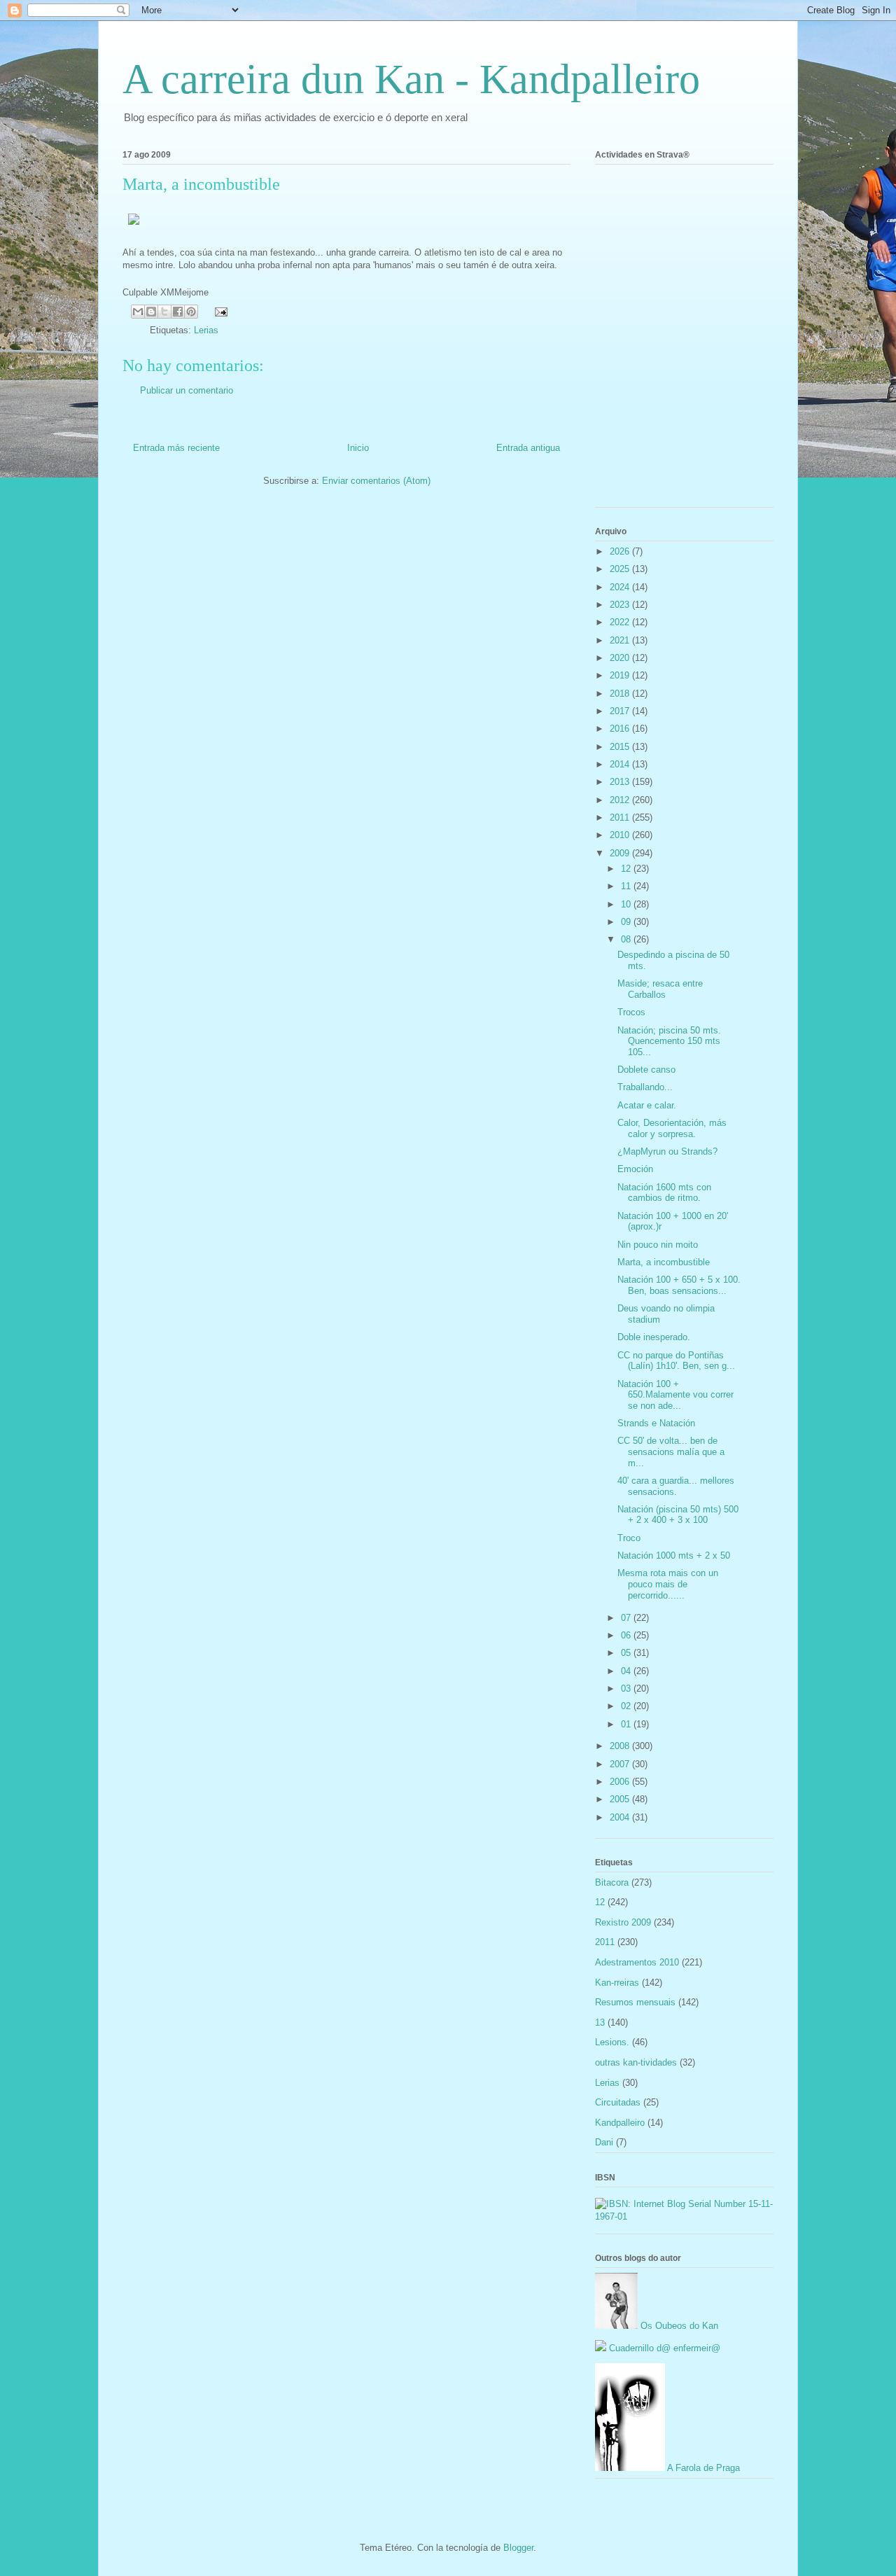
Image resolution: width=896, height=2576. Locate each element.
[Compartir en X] (164, 312)
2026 (621, 551)
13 (600, 2022)
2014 (621, 764)
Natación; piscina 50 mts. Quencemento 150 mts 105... (669, 1041)
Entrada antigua (528, 448)
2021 (621, 640)
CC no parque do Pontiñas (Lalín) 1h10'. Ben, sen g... (676, 1361)
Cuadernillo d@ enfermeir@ (663, 2348)
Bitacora (612, 1882)
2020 (621, 658)
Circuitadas (618, 2102)
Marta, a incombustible (664, 1262)
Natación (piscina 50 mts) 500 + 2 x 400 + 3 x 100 (678, 1515)
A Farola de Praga (702, 2468)
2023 (621, 605)
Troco (629, 1538)
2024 (621, 587)
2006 (621, 1782)
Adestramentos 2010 (637, 1962)
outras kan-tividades (636, 2062)
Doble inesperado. (654, 1337)
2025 (621, 569)
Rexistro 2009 (623, 1922)
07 (627, 1618)
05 (627, 1653)
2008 (621, 1746)
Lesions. (612, 2042)
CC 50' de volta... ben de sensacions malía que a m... (671, 1451)
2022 (621, 622)
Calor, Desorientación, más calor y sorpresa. (672, 1128)
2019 (621, 675)
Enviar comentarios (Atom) (376, 481)
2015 (621, 747)
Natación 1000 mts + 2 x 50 (674, 1555)
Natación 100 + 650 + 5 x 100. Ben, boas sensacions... (679, 1285)
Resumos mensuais (635, 2002)
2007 (621, 1764)
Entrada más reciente (176, 448)
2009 (621, 853)
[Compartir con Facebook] (178, 312)
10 (627, 904)
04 (627, 1671)
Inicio (358, 448)
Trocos (631, 1012)
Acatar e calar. (647, 1105)
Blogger (518, 2548)
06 (627, 1635)
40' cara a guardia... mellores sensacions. (676, 1486)
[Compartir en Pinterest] (191, 312)
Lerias (206, 330)
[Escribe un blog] (151, 312)
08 (627, 939)
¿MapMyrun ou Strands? (667, 1151)
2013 (621, 782)
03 (627, 1689)
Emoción (635, 1169)
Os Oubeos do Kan (678, 2326)
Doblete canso (646, 1070)
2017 (621, 711)
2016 (621, 729)
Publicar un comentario (187, 390)
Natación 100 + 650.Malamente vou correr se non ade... (675, 1395)
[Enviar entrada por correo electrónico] (219, 311)
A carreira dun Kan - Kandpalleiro (411, 79)
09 (627, 922)
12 (627, 869)
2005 (621, 1799)
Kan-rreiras (617, 1983)
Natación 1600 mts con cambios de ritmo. (664, 1193)
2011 (621, 817)
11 (627, 886)
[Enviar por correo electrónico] (138, 312)
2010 (621, 835)
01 (627, 1724)
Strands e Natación (656, 1423)
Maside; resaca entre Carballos (660, 989)
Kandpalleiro (620, 2123)
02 (627, 1706)
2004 (621, 1817)
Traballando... (645, 1087)
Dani (604, 2142)
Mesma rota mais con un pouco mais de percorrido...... (668, 1584)
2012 (621, 800)
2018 (621, 694)
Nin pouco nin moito (658, 1245)
